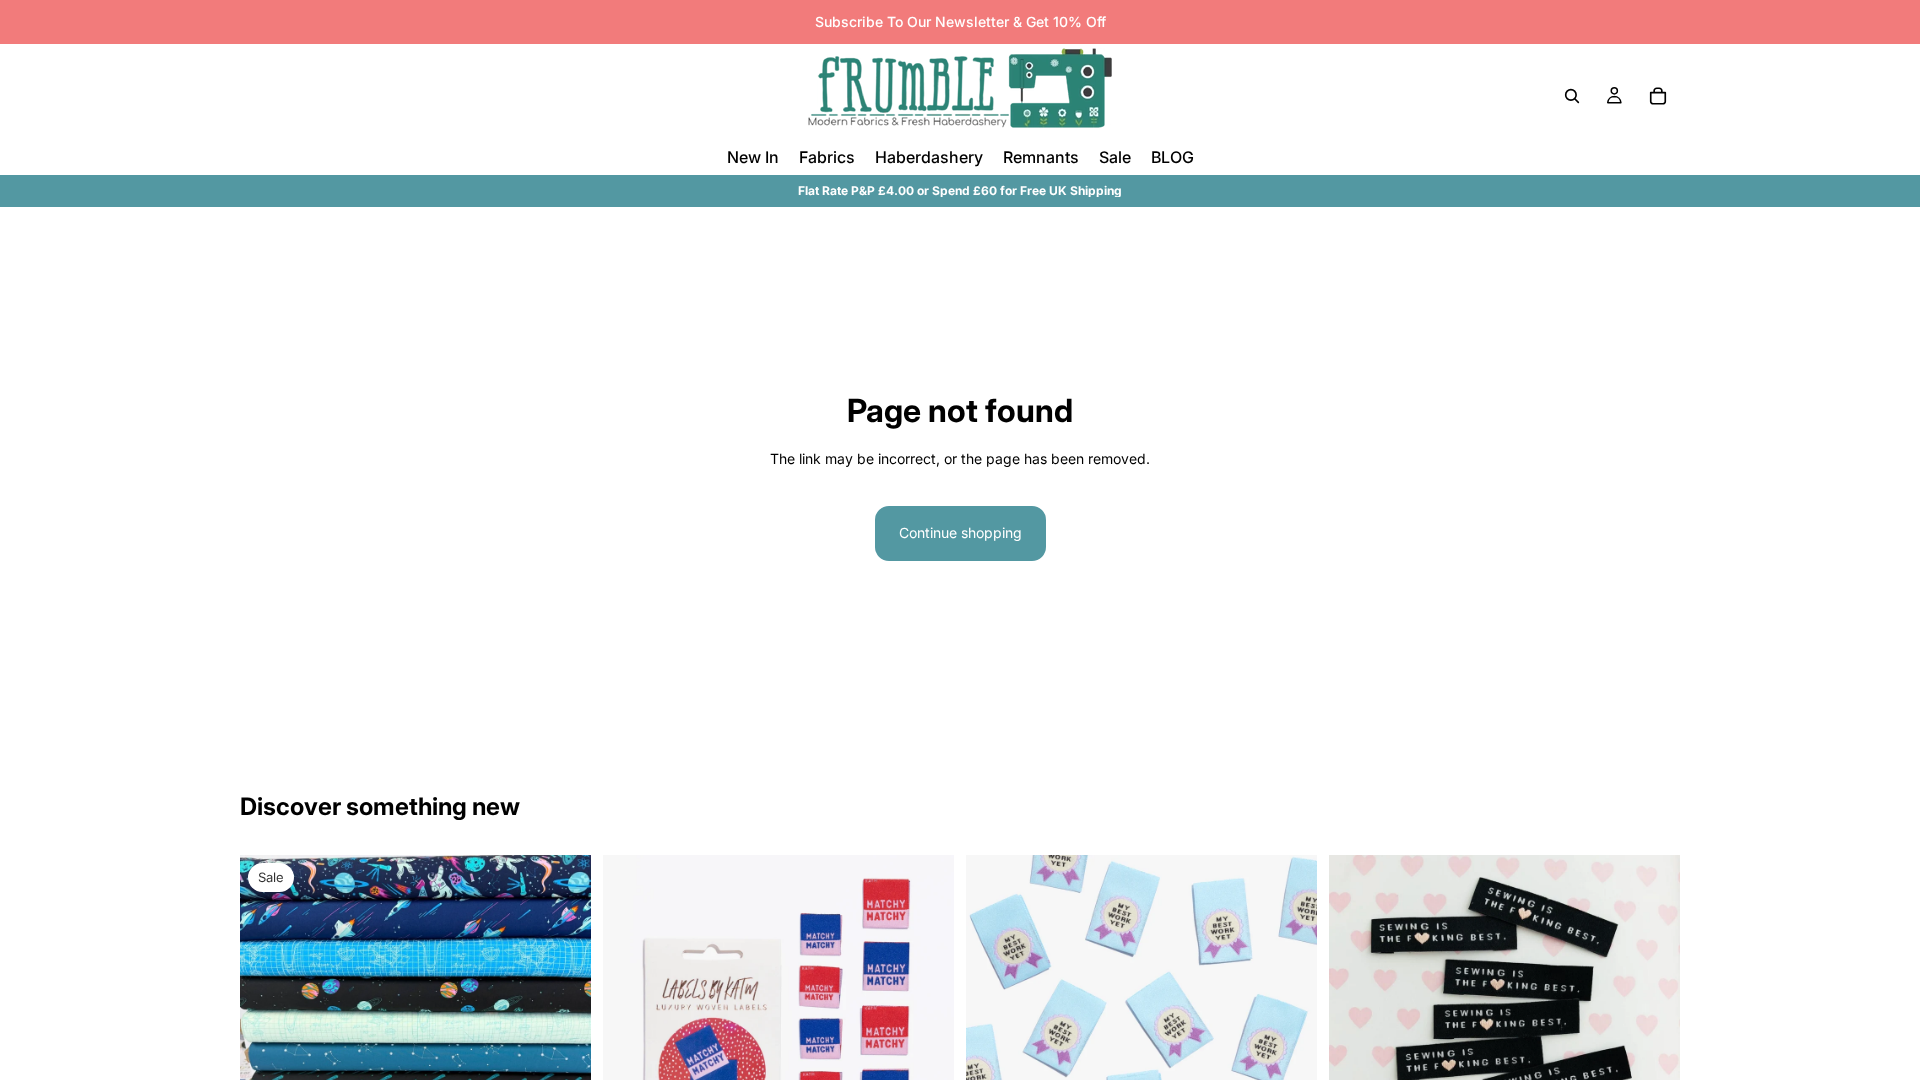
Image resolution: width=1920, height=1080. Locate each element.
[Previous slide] (633, 1030)
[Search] (1572, 96)
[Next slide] (924, 1030)
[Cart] (1658, 96)
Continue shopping (960, 532)
